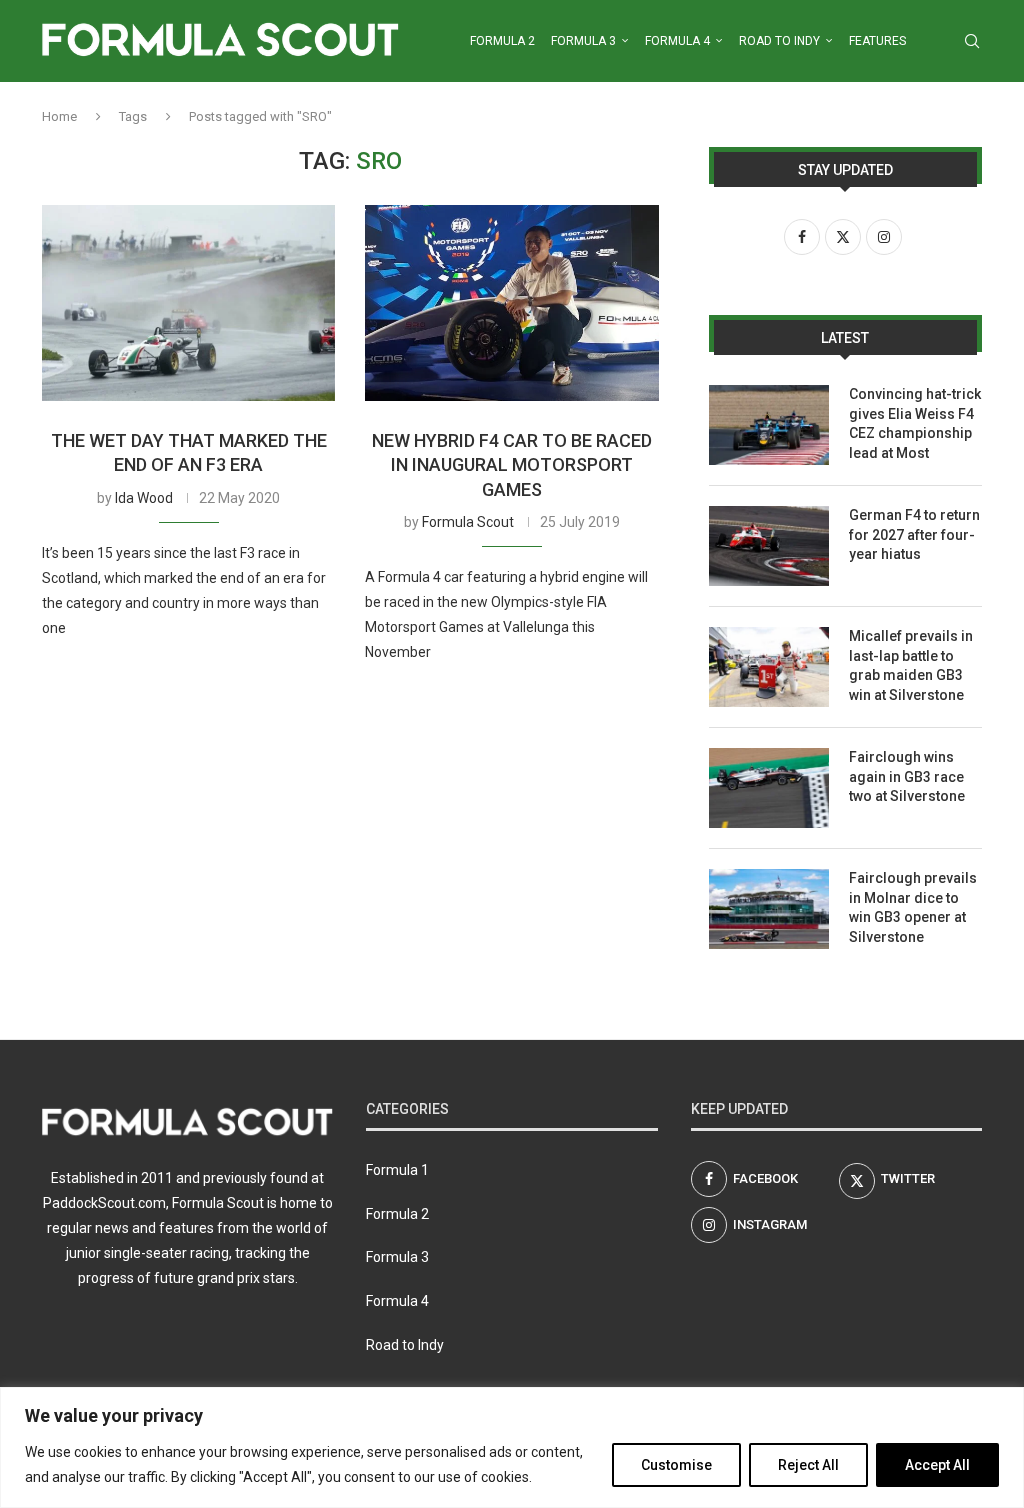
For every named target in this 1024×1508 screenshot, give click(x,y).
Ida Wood (144, 498)
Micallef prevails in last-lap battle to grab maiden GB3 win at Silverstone (911, 665)
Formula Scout (468, 522)
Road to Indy (779, 41)
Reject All (808, 1465)
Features (877, 41)
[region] (512, 1447)
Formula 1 (397, 1170)
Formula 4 (677, 41)
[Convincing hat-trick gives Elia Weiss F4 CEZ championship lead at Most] (769, 425)
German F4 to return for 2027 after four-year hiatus (914, 534)
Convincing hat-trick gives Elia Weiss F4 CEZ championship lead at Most (915, 423)
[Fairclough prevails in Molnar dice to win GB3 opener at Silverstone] (769, 909)
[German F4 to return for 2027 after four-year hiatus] (769, 546)
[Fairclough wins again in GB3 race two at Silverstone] (769, 788)
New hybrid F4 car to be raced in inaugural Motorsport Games (512, 465)
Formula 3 (583, 41)
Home (59, 116)
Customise (676, 1465)
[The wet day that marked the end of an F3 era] (188, 303)
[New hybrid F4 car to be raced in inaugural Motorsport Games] (511, 303)
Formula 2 (502, 41)
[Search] (972, 41)
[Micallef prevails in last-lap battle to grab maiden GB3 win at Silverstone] (769, 667)
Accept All (937, 1465)
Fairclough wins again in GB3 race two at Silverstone (907, 776)
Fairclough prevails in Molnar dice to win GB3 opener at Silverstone (913, 907)
